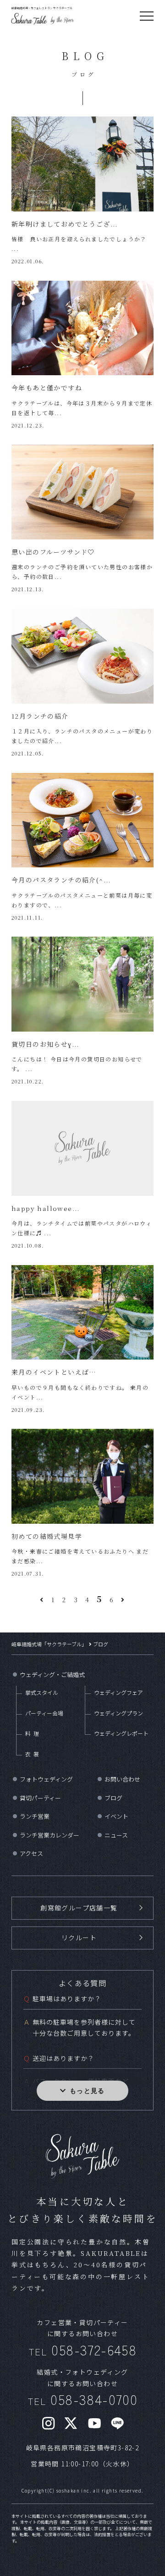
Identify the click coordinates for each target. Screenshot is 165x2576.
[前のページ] (42, 1599)
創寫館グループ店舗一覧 (79, 1908)
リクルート (79, 1938)
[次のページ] (123, 1599)
